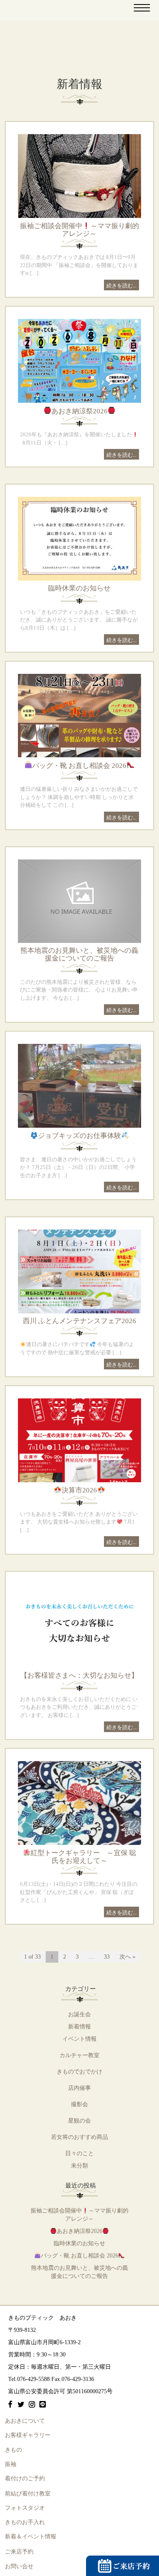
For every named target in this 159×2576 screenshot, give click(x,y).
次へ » (127, 1957)
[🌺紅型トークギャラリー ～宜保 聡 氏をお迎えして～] (79, 1802)
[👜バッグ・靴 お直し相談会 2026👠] (79, 715)
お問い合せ (19, 2566)
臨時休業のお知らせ (79, 588)
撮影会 (79, 2104)
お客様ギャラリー (28, 2435)
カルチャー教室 (79, 2055)
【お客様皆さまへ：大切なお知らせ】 (79, 1675)
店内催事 (79, 2088)
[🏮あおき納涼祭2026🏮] (79, 360)
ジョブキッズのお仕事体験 (79, 1136)
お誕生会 (79, 2014)
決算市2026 (79, 1490)
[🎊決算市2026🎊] (79, 1440)
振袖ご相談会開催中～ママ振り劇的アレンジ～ (79, 230)
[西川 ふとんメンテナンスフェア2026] (79, 1271)
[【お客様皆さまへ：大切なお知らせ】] (79, 1626)
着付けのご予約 (25, 2478)
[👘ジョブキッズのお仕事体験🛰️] (79, 1085)
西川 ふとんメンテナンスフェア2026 (79, 1321)
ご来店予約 (19, 2552)
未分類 (79, 2166)
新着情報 (79, 2027)
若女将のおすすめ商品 (79, 2137)
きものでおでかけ (79, 2072)
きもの (13, 2450)
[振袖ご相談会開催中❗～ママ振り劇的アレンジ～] (79, 175)
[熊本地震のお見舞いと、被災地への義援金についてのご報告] (79, 901)
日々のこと (79, 2153)
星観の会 (79, 2121)
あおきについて (25, 2421)
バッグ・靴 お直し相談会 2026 (79, 766)
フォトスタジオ (25, 2508)
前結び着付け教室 (28, 2494)
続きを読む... (121, 285)
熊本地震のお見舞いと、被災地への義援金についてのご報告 (79, 954)
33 (107, 1957)
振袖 (11, 2464)
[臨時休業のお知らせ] (79, 538)
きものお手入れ (25, 2522)
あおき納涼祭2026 (79, 411)
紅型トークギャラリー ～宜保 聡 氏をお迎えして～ (83, 1857)
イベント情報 (79, 2039)
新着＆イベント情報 (31, 2537)
